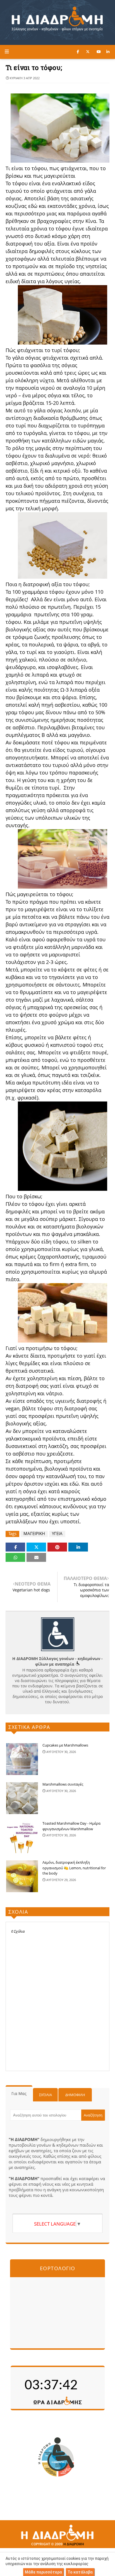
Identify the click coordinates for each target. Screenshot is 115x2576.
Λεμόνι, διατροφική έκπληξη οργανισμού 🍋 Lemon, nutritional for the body (74, 1868)
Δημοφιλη (75, 2095)
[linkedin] (108, 52)
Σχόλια (45, 2095)
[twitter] (88, 52)
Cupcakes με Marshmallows (65, 1745)
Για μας (19, 2093)
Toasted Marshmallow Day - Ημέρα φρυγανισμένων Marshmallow (71, 1826)
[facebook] (78, 52)
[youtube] (99, 52)
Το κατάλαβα (80, 2572)
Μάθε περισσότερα (43, 2572)
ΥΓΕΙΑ (57, 1534)
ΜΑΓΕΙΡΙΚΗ (34, 1534)
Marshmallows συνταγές (63, 1784)
